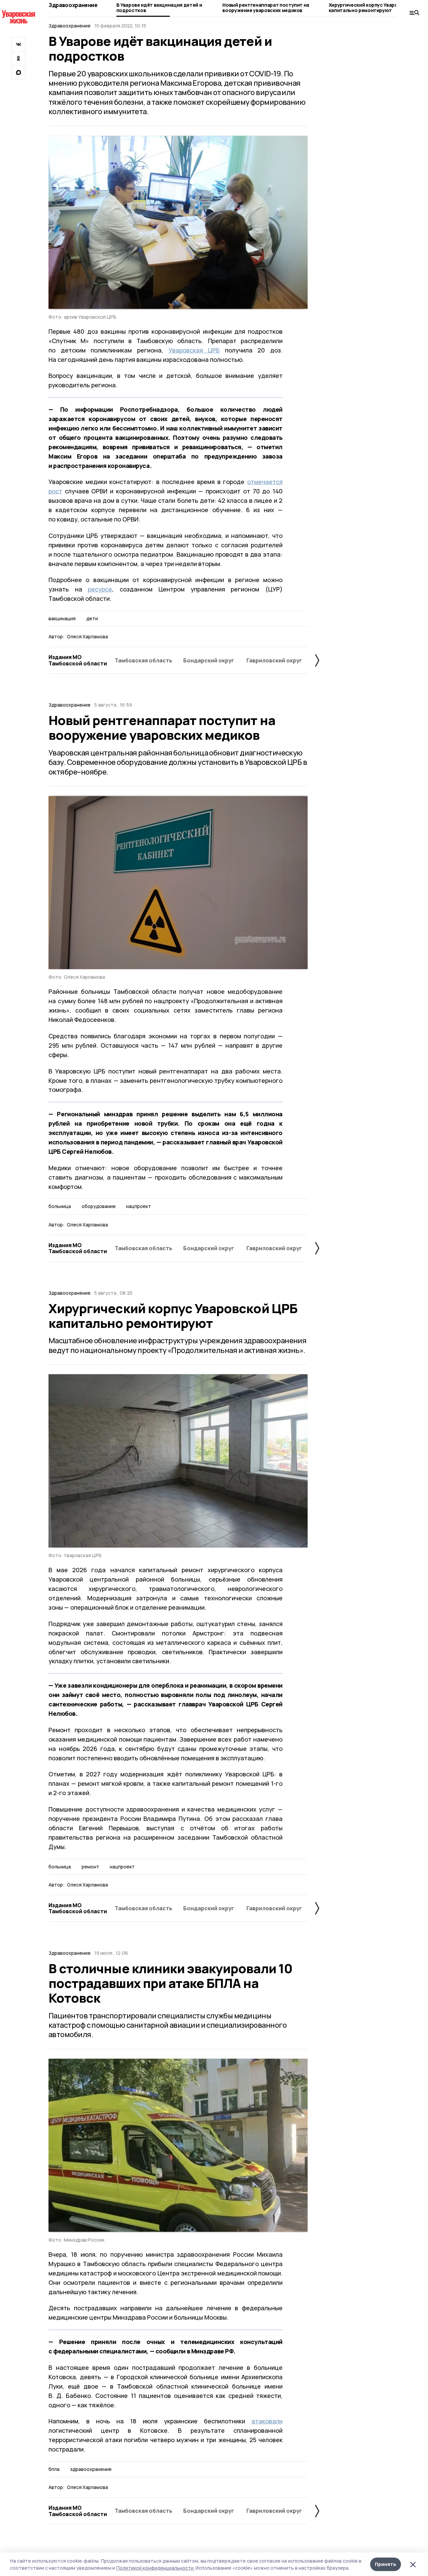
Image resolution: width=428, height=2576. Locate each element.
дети (92, 619)
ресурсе (100, 589)
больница (60, 1206)
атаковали (267, 2421)
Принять (386, 2564)
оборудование (99, 1206)
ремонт (90, 1867)
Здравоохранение (73, 5)
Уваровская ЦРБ (194, 350)
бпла (54, 2469)
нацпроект (139, 1206)
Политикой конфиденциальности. (155, 2568)
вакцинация (62, 619)
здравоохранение (91, 2469)
